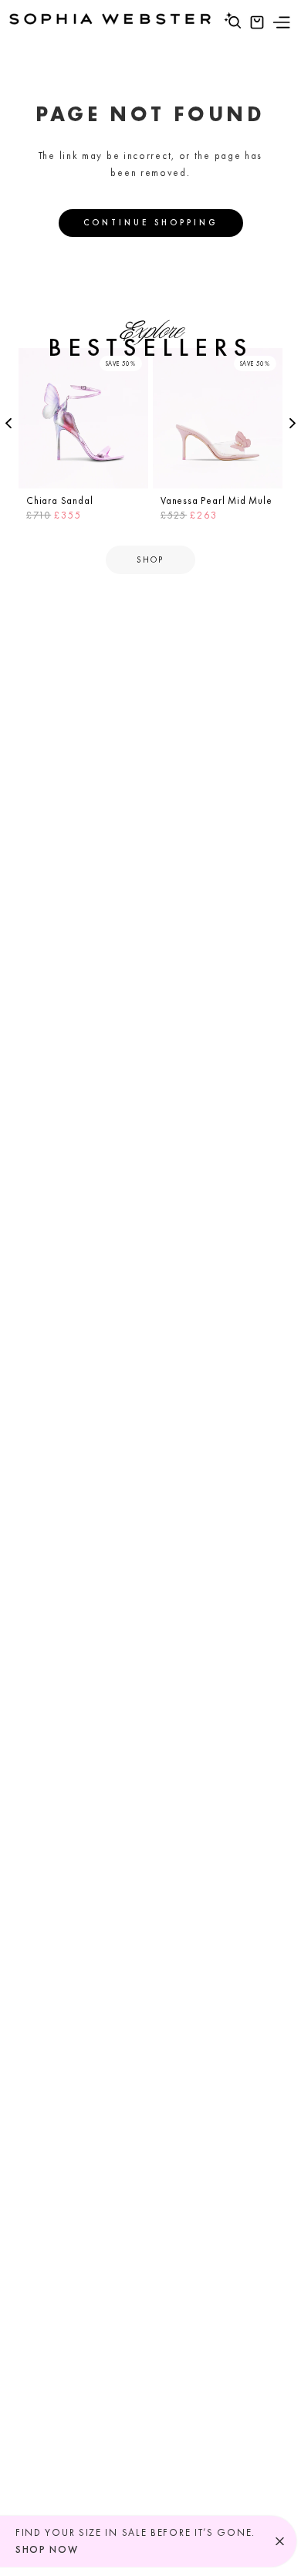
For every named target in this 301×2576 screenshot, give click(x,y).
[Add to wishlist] (134, 362)
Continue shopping (151, 222)
